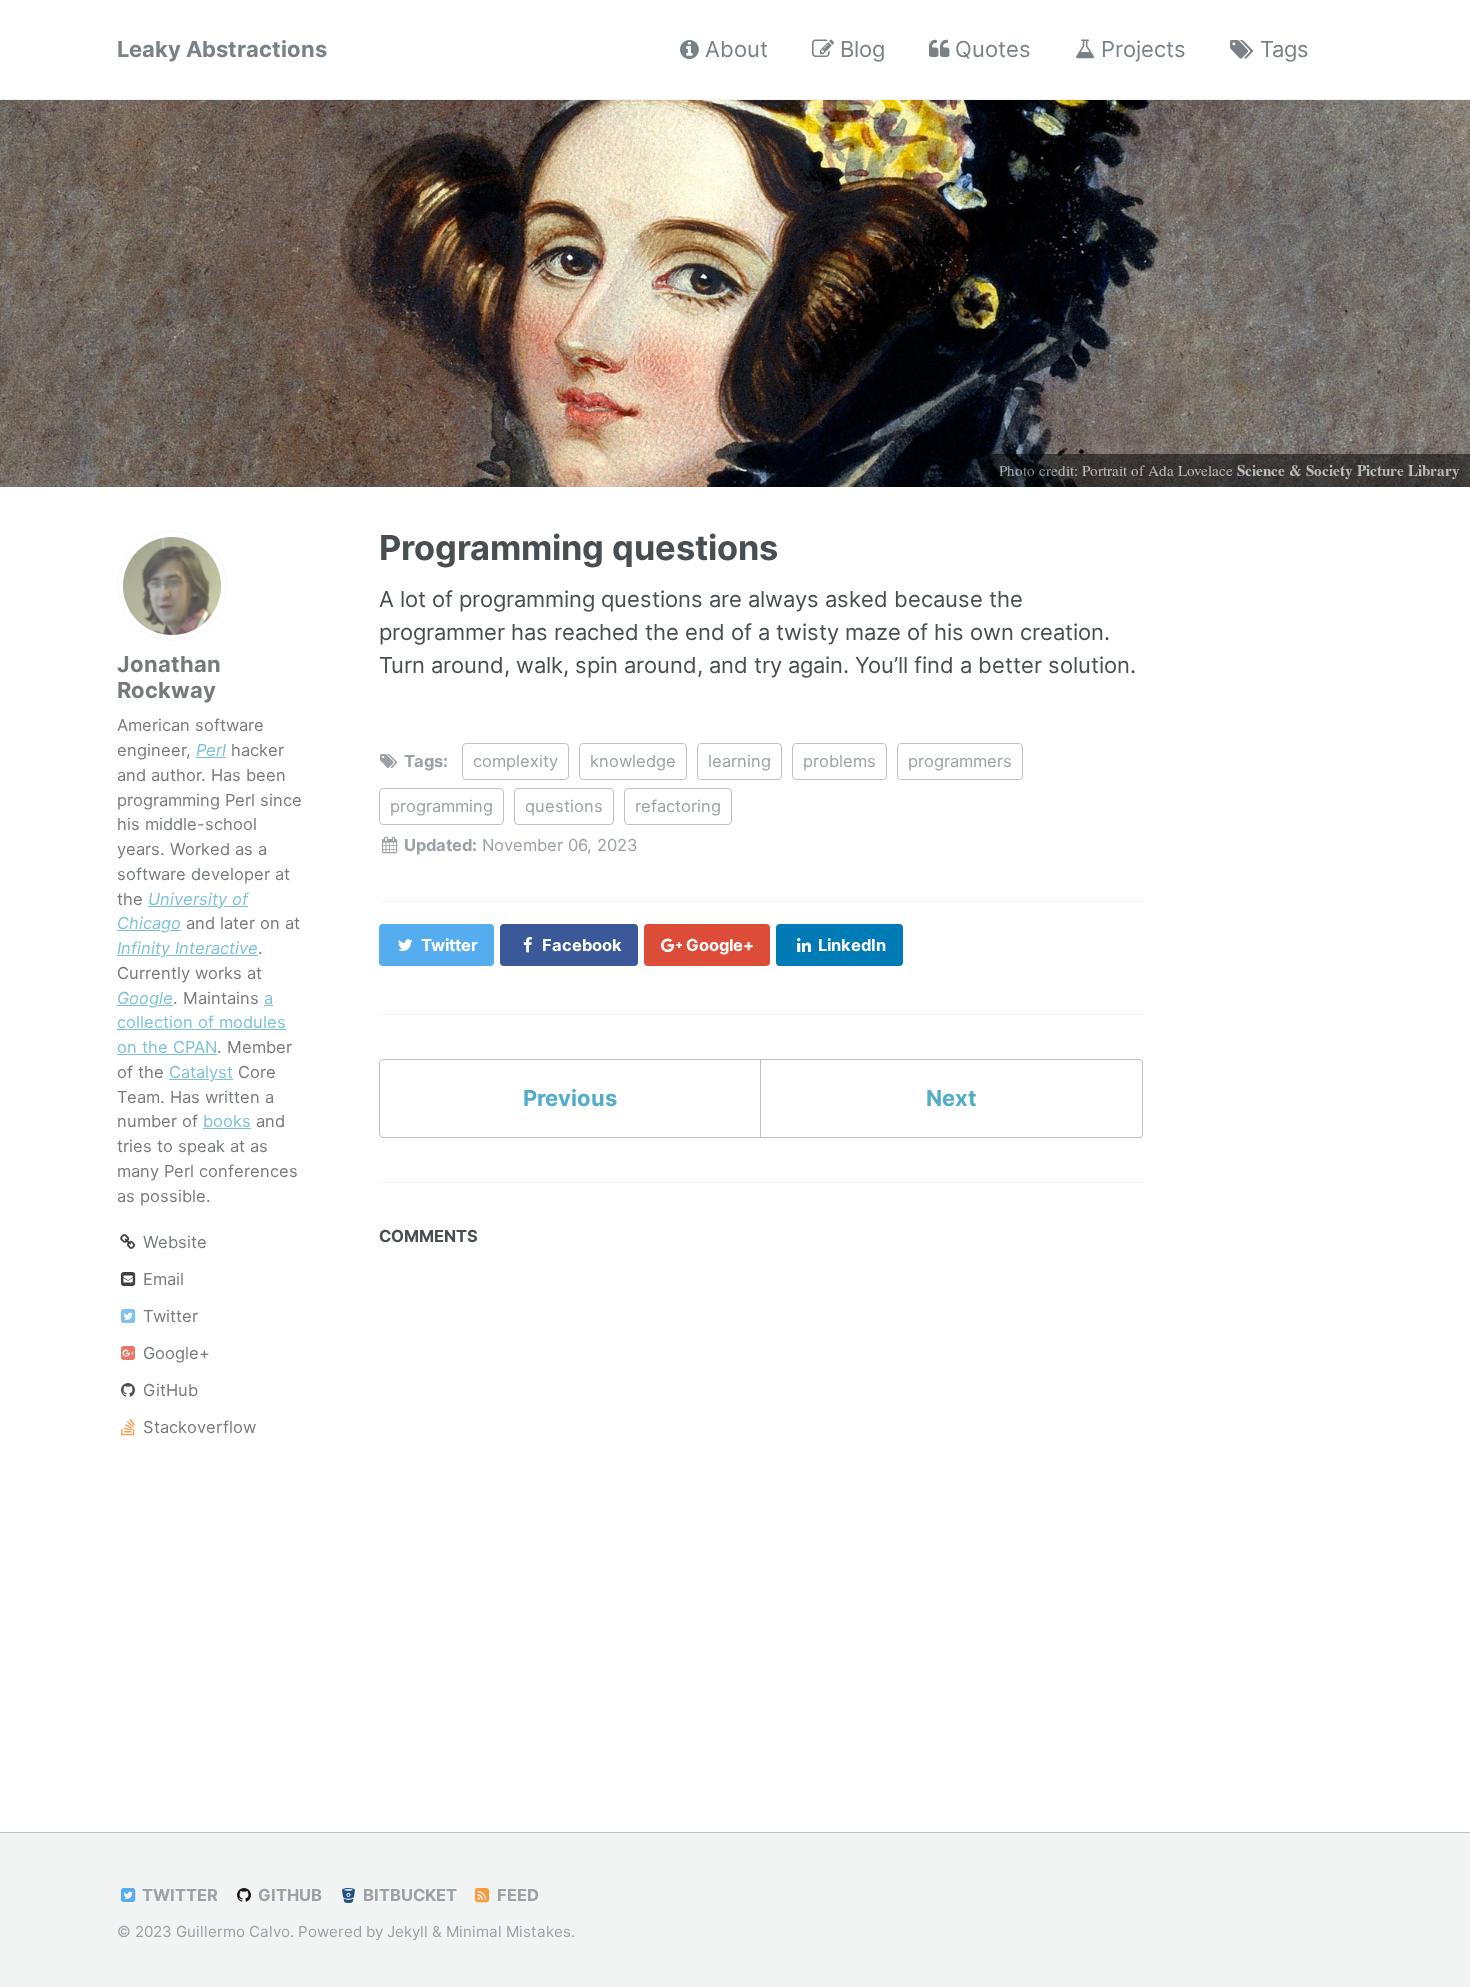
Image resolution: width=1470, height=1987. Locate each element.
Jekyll (407, 1931)
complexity (515, 761)
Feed (516, 1895)
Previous (570, 1098)
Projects (1140, 49)
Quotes (990, 49)
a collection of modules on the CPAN (201, 1023)
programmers (960, 761)
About (733, 49)
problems (839, 761)
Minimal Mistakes (508, 1931)
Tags (1281, 49)
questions (564, 806)
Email (161, 1280)
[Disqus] (761, 1506)
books (227, 1122)
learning (739, 761)
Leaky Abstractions (222, 49)
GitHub (168, 1391)
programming (441, 806)
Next (951, 1098)
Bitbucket (408, 1895)
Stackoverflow (197, 1428)
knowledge (633, 761)
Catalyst (201, 1072)
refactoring (678, 806)
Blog (859, 49)
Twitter (168, 1317)
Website (172, 1243)
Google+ (174, 1354)
